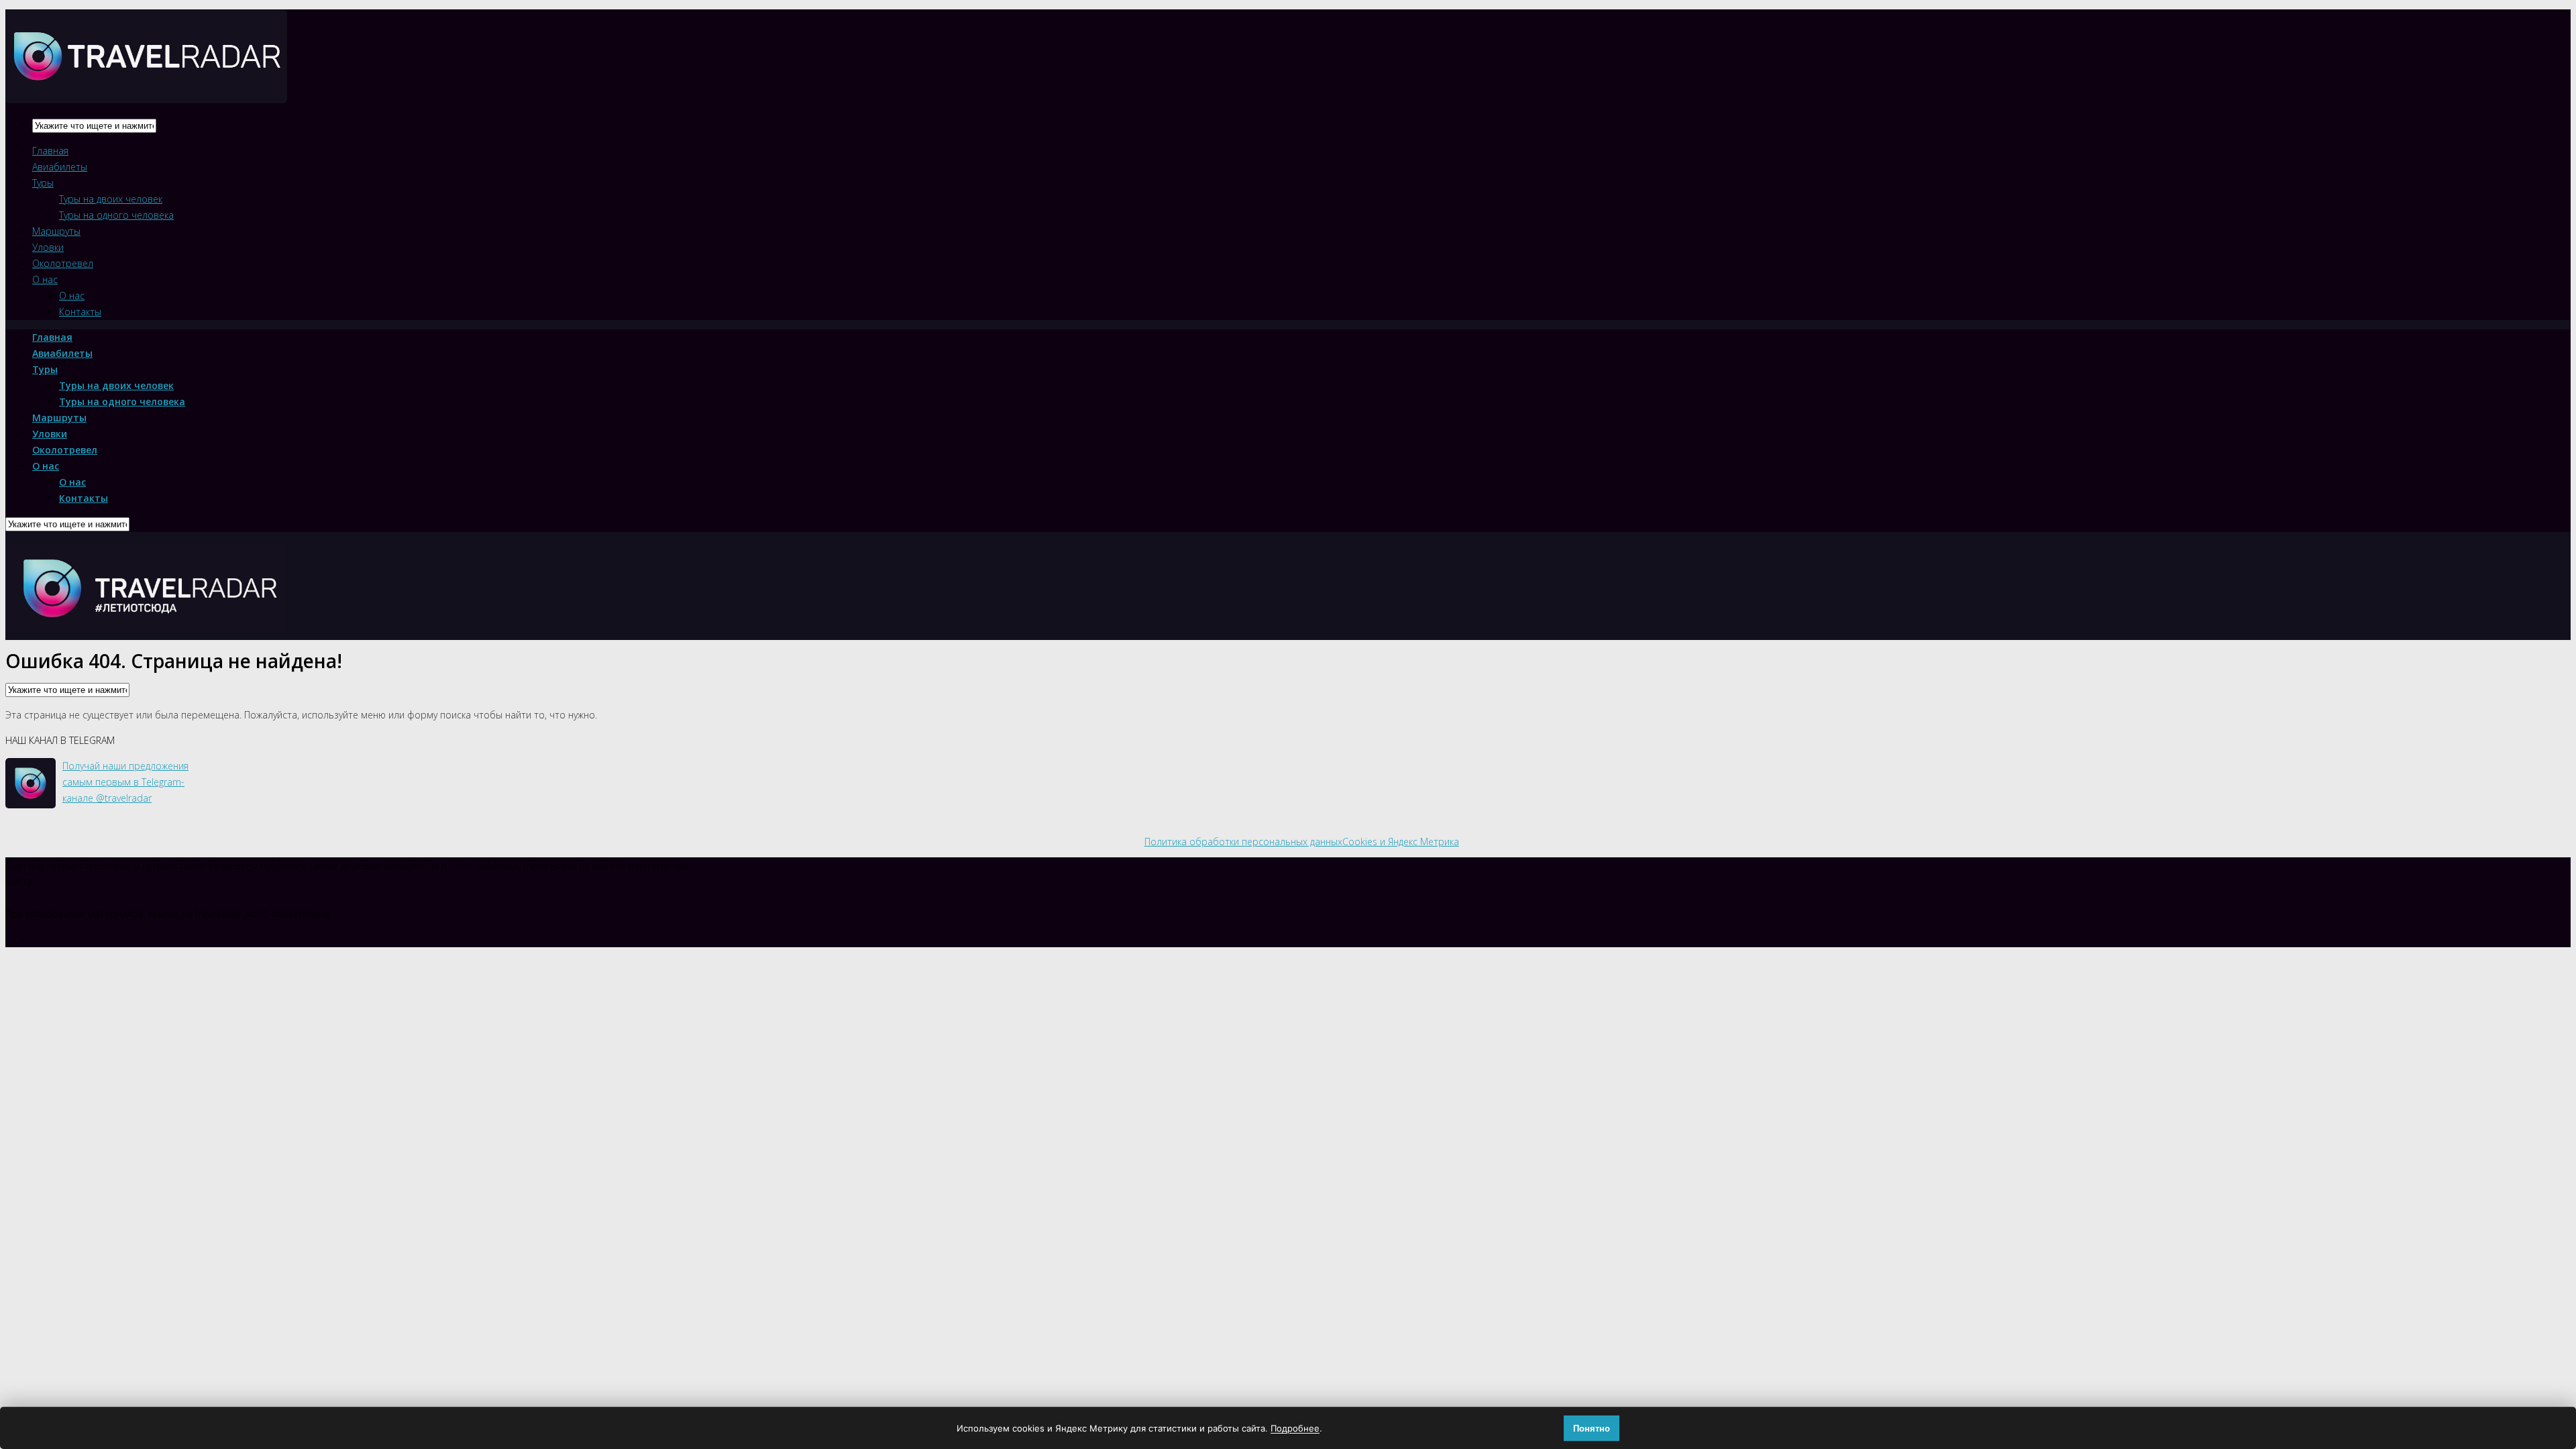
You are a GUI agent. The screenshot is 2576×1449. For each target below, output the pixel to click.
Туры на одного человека (116, 215)
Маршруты (56, 231)
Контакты (80, 312)
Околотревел (63, 263)
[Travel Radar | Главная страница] (146, 92)
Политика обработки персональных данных (1243, 842)
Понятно (1592, 1429)
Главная (50, 151)
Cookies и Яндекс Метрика (1401, 842)
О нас (45, 279)
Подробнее (1295, 1428)
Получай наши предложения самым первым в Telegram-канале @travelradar (125, 782)
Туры (43, 183)
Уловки (48, 247)
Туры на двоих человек (111, 199)
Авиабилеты (60, 167)
